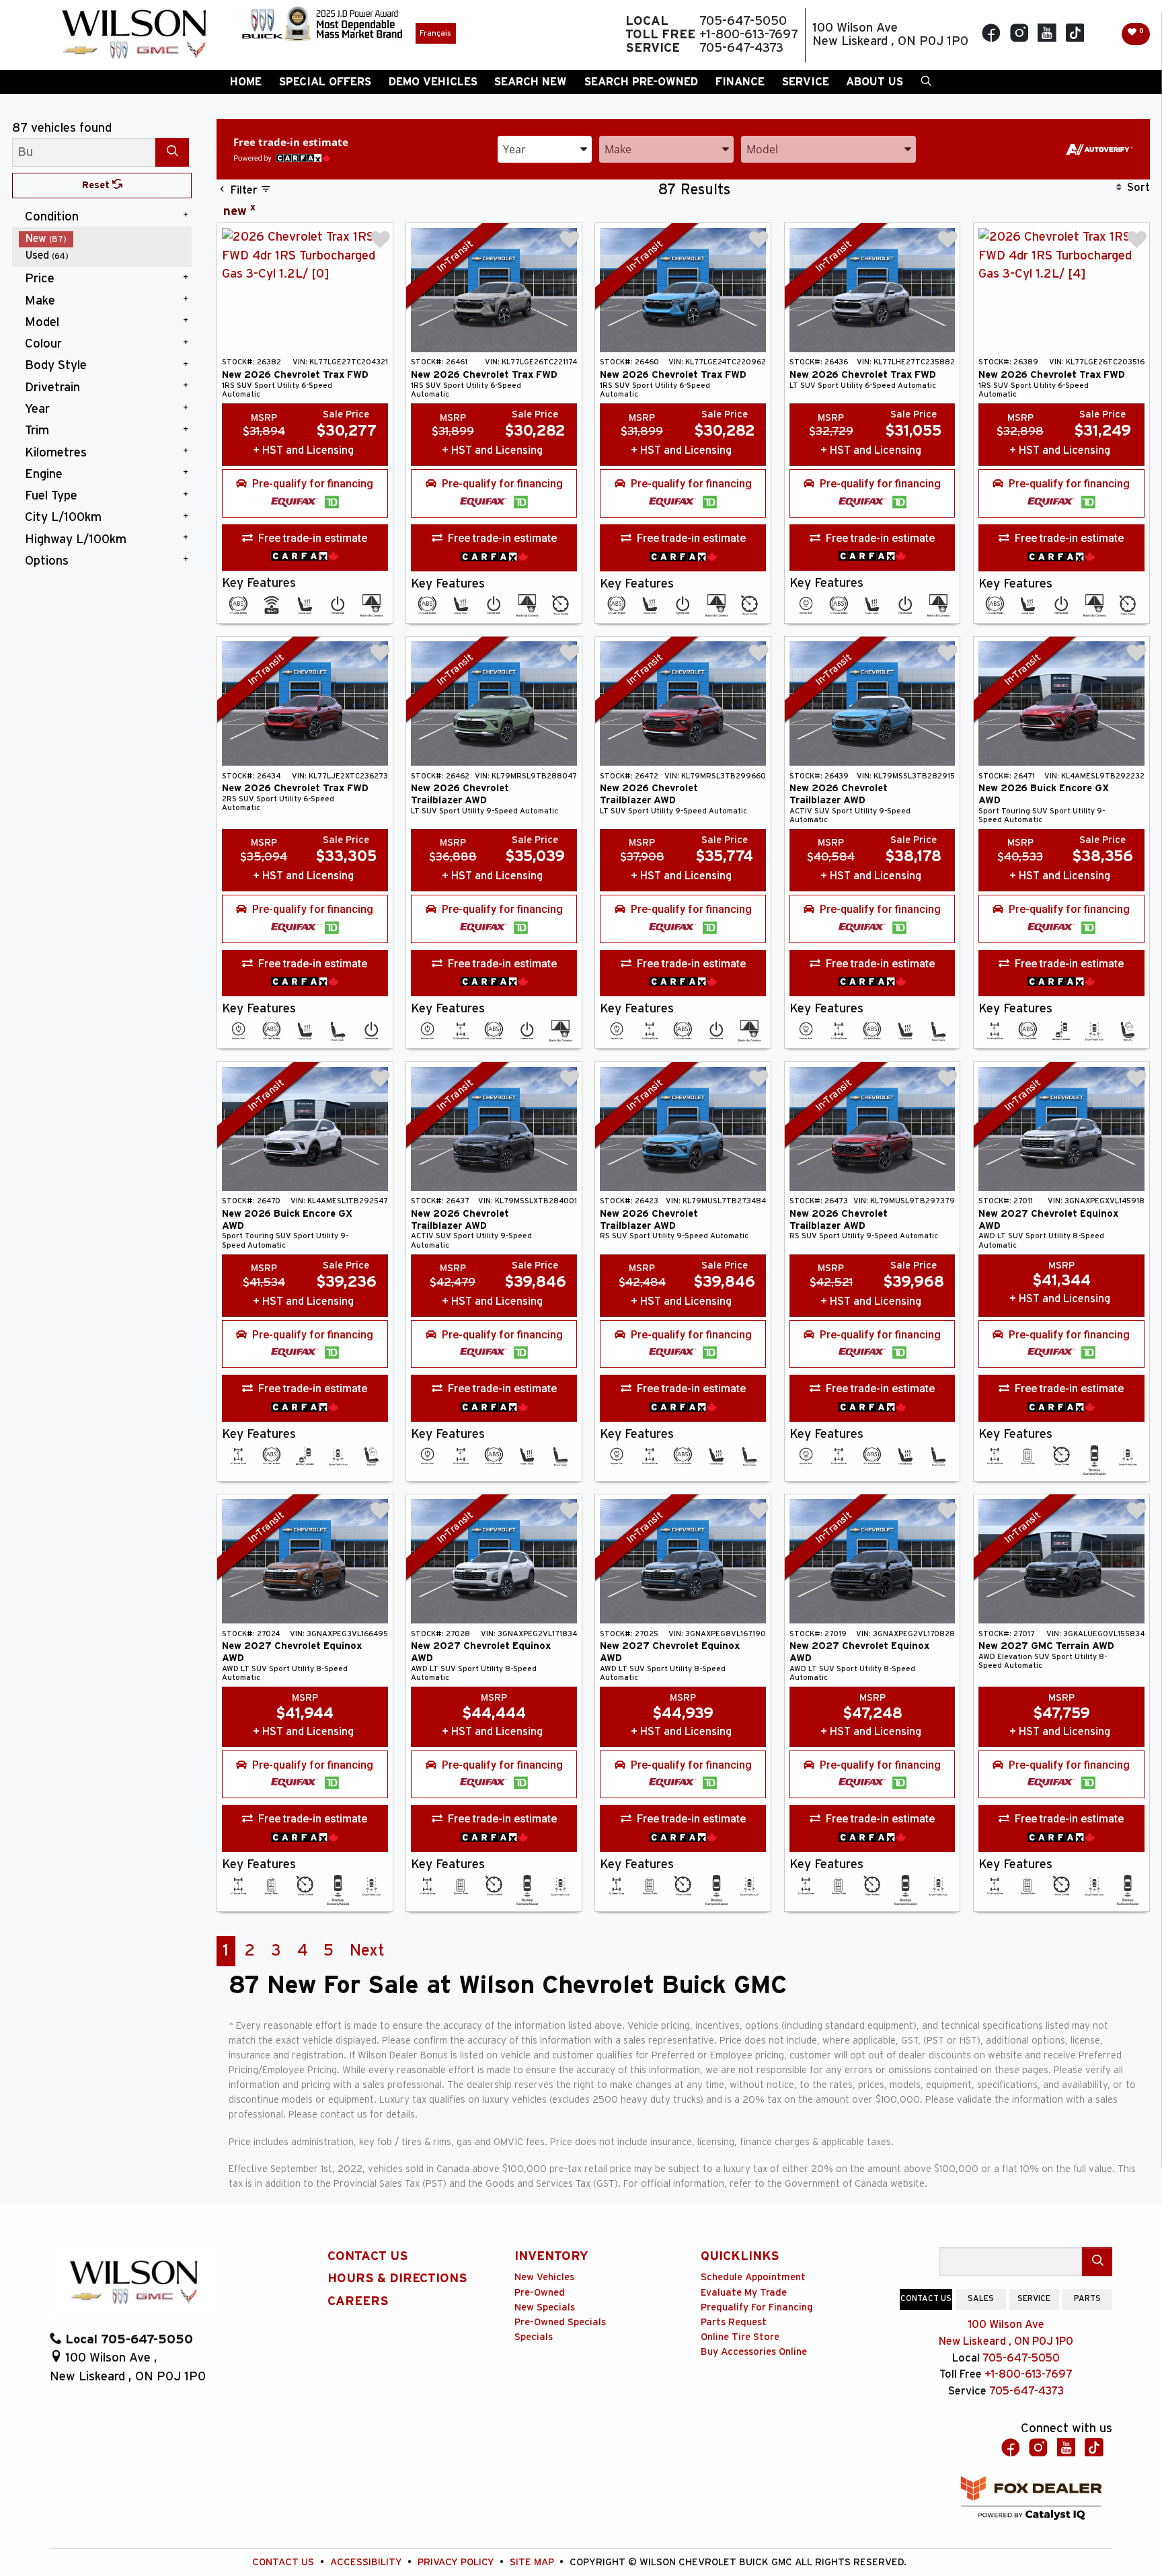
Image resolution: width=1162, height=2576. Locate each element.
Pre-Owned (540, 2293)
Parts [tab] (1087, 2298)
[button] (246, 82)
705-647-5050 (1021, 2358)
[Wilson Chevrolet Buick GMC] (134, 35)
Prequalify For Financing (757, 2307)
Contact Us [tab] (926, 2298)
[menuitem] (106, 239)
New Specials (545, 2307)
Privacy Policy (457, 2562)
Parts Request (734, 2322)
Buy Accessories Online (754, 2352)
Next (367, 1951)
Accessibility (367, 2562)
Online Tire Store (740, 2337)
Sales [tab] (981, 2298)
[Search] (172, 152)
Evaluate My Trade (744, 2293)
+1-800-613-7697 (1029, 2374)
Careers (358, 2301)
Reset (97, 185)
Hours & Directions (397, 2279)
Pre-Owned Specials (560, 2322)
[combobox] (545, 148)
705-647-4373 (1027, 2391)
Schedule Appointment (753, 2277)
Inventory (551, 2256)
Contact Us (368, 2256)
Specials (534, 2337)
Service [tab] (1034, 2298)
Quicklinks (740, 2256)
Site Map (533, 2562)
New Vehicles (544, 2277)
